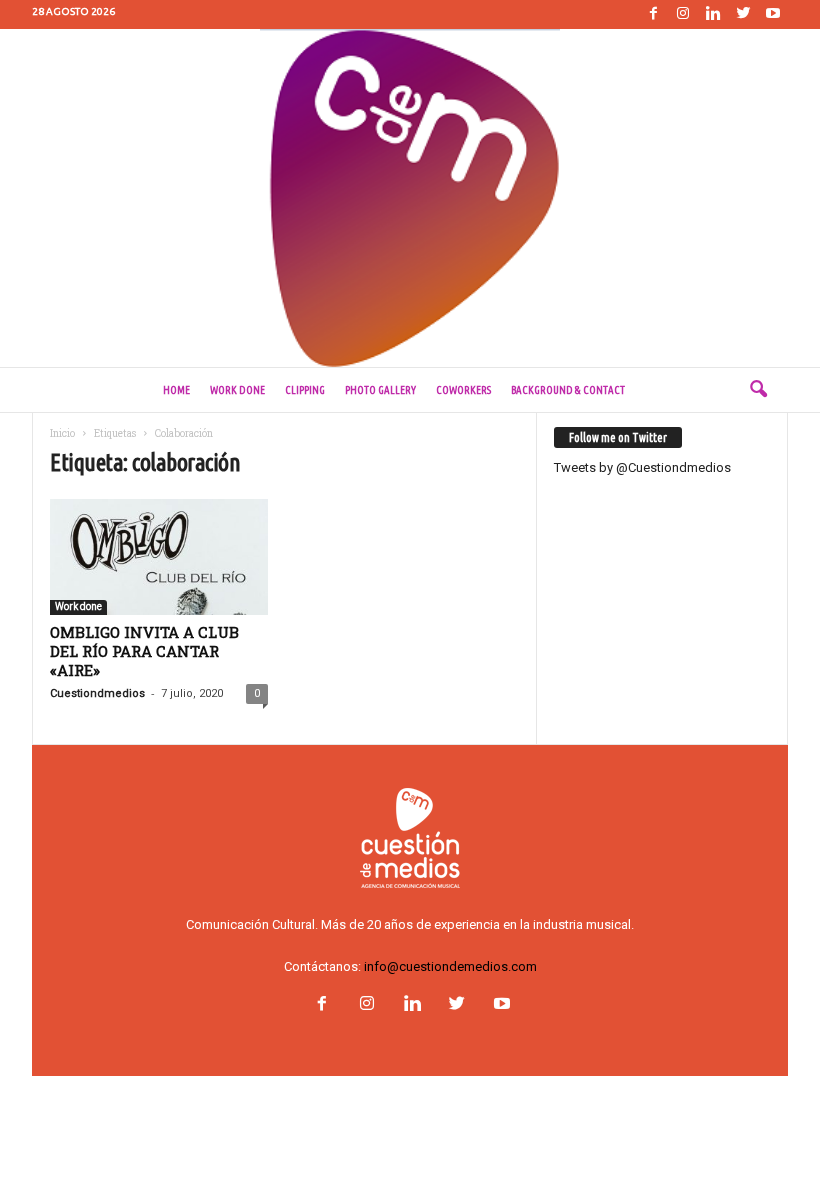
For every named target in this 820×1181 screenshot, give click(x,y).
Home (176, 390)
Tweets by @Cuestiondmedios (642, 467)
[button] (758, 390)
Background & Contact (568, 390)
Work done (237, 390)
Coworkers (463, 390)
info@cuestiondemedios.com (450, 966)
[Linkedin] (713, 14)
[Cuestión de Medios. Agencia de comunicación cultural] (410, 198)
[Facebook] (653, 14)
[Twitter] (743, 14)
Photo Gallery (380, 390)
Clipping (305, 390)
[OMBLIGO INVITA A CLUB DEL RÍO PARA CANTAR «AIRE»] (159, 557)
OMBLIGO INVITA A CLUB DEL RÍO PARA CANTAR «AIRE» (144, 651)
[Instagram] (683, 14)
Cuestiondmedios (97, 693)
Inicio (62, 433)
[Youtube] (773, 14)
